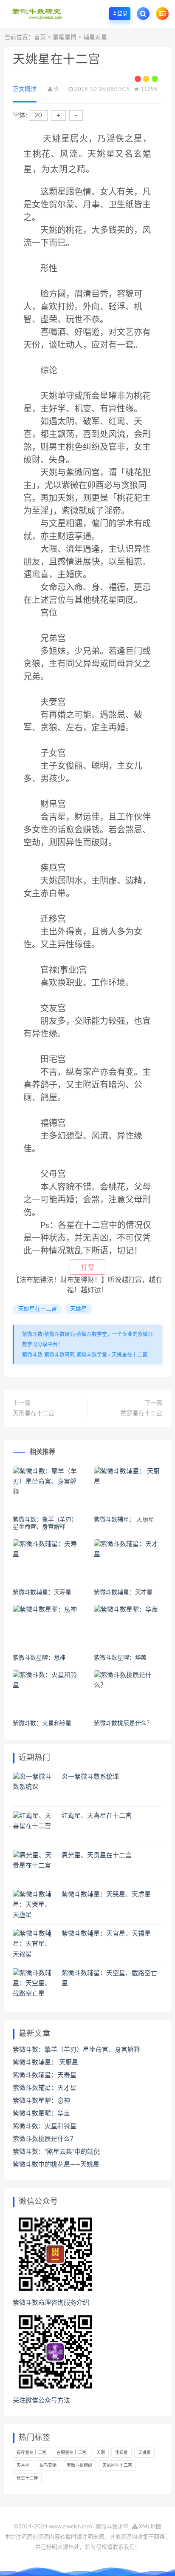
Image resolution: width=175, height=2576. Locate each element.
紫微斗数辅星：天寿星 (42, 1592)
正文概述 (25, 89)
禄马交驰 (48, 2465)
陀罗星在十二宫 (141, 1413)
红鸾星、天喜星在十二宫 (97, 1816)
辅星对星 (95, 37)
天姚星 (78, 1309)
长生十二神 (27, 2478)
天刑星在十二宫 (34, 1413)
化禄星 (121, 2453)
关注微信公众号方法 (41, 2401)
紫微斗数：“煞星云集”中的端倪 (56, 2152)
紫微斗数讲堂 (112, 2527)
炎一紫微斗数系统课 (90, 1777)
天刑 (101, 2453)
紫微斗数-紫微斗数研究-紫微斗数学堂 (65, 1355)
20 (38, 115)
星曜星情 (65, 37)
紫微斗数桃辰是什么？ (123, 1723)
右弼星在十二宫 (71, 2453)
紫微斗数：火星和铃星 (42, 1723)
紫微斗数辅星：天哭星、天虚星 (106, 1895)
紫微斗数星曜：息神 (39, 1658)
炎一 (59, 90)
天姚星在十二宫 (38, 1309)
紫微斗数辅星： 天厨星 (124, 1520)
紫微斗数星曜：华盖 (120, 1658)
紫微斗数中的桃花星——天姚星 (56, 2165)
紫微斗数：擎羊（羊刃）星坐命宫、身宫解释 (76, 2050)
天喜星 (23, 2465)
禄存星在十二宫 (31, 2453)
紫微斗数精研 (79, 2465)
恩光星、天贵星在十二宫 (97, 1855)
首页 (40, 37)
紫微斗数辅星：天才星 (123, 1592)
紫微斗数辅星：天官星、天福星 (106, 1934)
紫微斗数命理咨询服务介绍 (51, 2303)
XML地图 (150, 2527)
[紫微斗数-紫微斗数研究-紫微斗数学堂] (37, 14)
